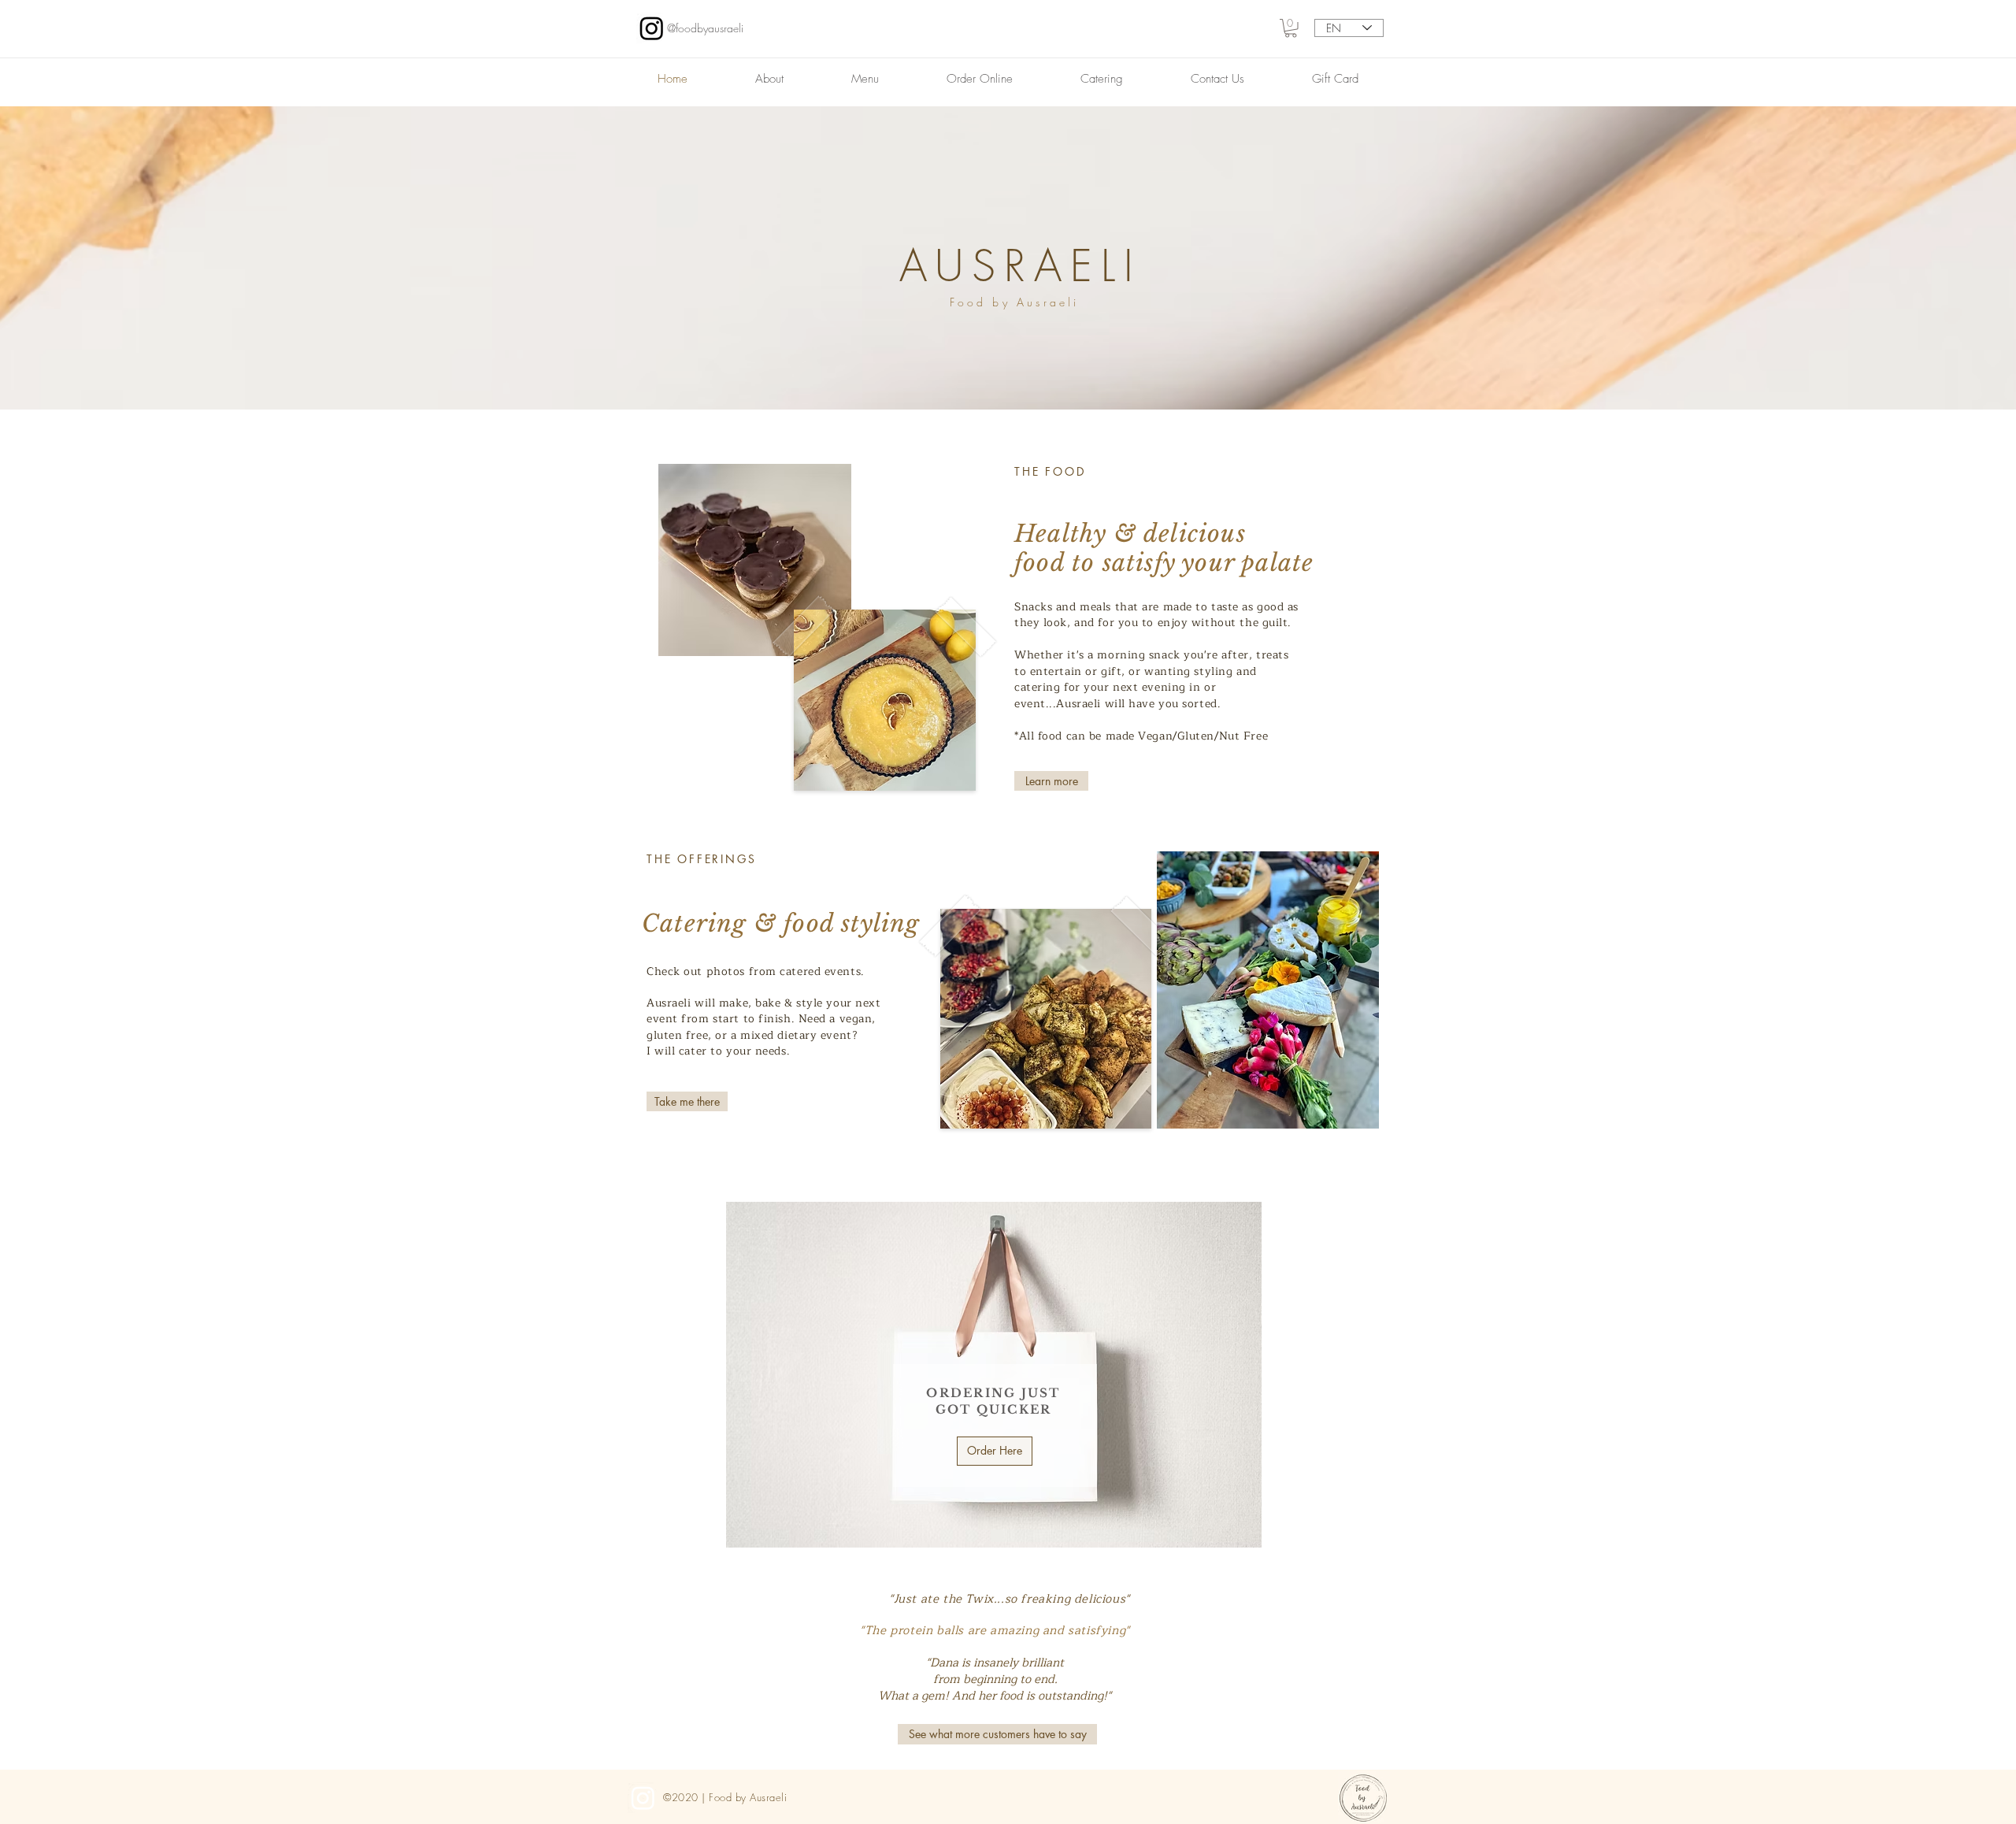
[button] (1291, 28)
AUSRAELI (1021, 266)
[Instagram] (652, 28)
